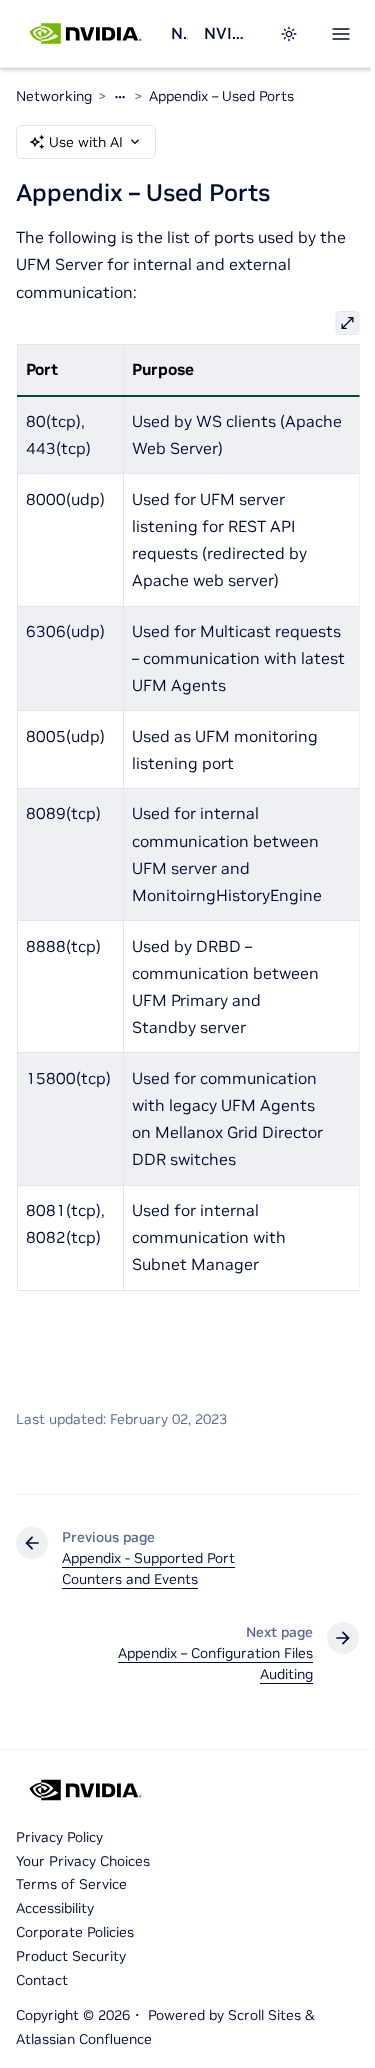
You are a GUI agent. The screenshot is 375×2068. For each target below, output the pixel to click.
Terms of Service (71, 1884)
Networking (179, 33)
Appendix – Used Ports (221, 96)
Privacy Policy (59, 1837)
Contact (42, 1980)
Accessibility (55, 1908)
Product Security (71, 1956)
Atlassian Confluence (84, 2039)
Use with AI (86, 142)
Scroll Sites (264, 2015)
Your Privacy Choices (83, 1861)
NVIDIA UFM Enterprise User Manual (229, 33)
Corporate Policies (75, 1932)
